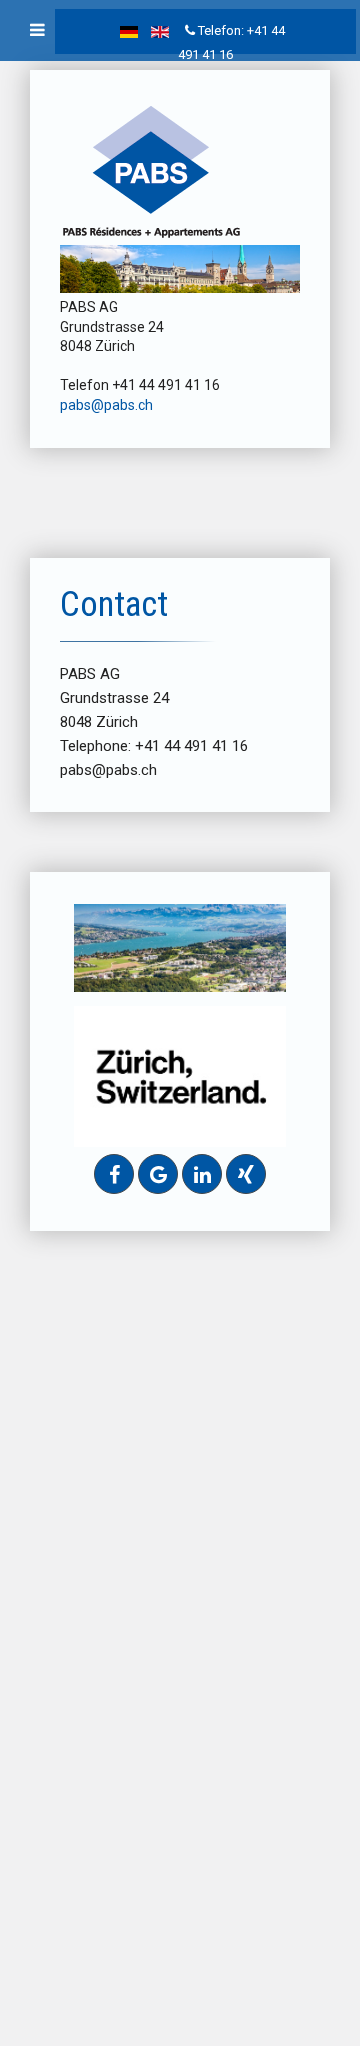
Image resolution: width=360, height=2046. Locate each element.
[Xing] (246, 1174)
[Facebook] (114, 1174)
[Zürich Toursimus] (180, 1076)
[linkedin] (202, 1174)
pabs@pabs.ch (106, 405)
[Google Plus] (158, 1174)
